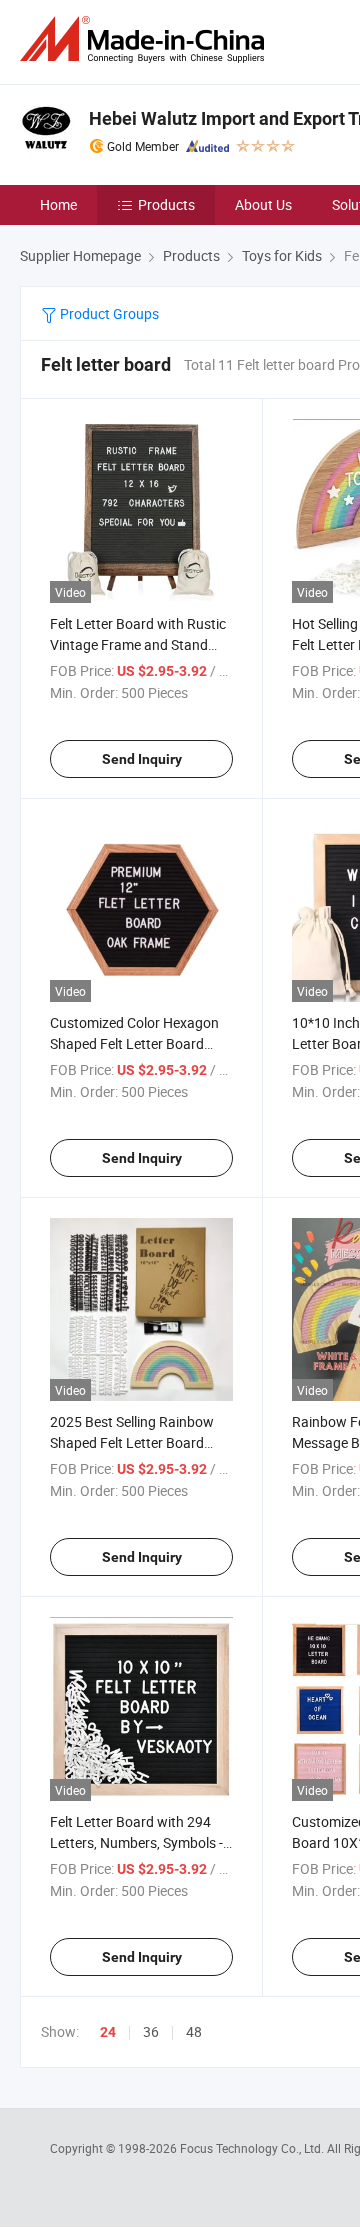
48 (194, 2031)
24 (108, 2032)
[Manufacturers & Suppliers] (146, 39)
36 (151, 2031)
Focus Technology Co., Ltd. (253, 2148)
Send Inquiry (142, 759)
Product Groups (108, 313)
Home (58, 204)
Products (166, 204)
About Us (263, 204)
